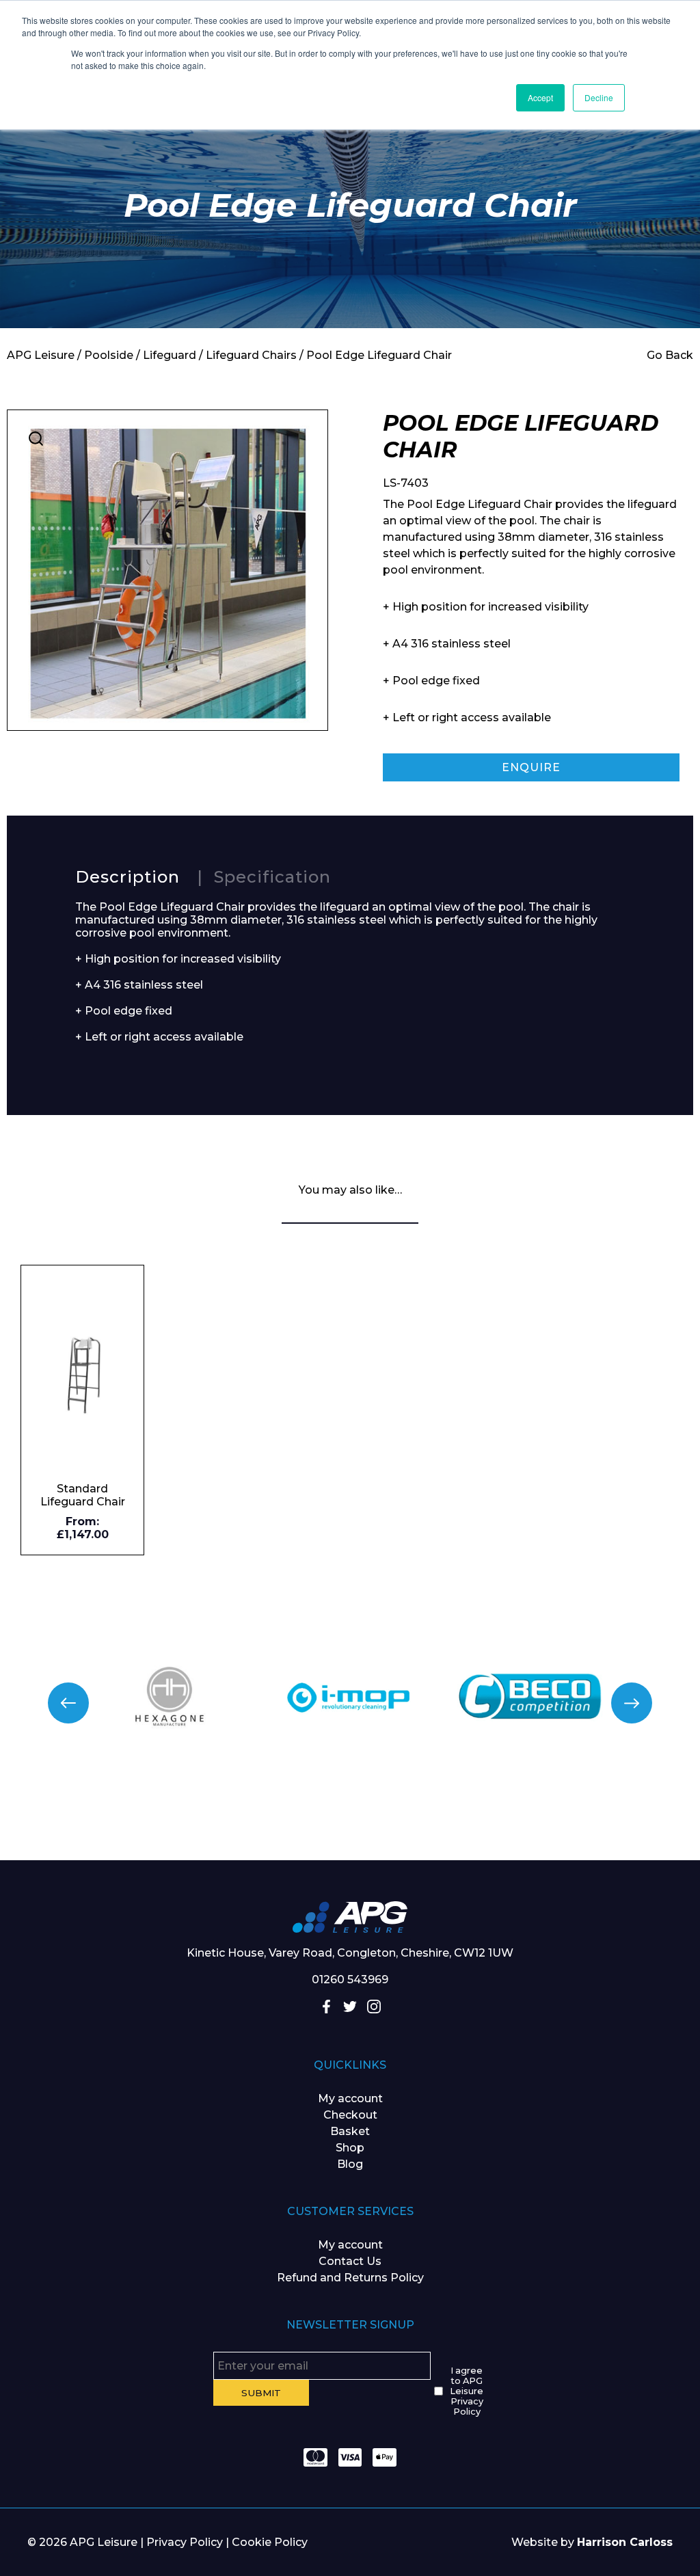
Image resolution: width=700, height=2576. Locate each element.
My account (350, 2098)
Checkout (350, 2115)
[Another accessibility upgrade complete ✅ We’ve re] (58, 1820)
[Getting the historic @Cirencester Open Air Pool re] (175, 1820)
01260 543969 (350, 1980)
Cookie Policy (270, 2542)
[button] (36, 439)
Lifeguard (170, 355)
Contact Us (350, 2261)
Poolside (109, 355)
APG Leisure (41, 355)
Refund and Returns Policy (350, 2278)
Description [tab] (127, 877)
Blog (350, 2164)
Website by (592, 2542)
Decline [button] (599, 97)
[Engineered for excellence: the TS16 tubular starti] (525, 1820)
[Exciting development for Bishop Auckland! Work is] (408, 1820)
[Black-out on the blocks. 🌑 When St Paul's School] (292, 1820)
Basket (350, 2131)
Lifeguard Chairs (251, 355)
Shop (350, 2148)
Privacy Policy (185, 2542)
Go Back (670, 355)
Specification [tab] (272, 877)
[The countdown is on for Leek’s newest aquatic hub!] (642, 1820)
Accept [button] (540, 97)
